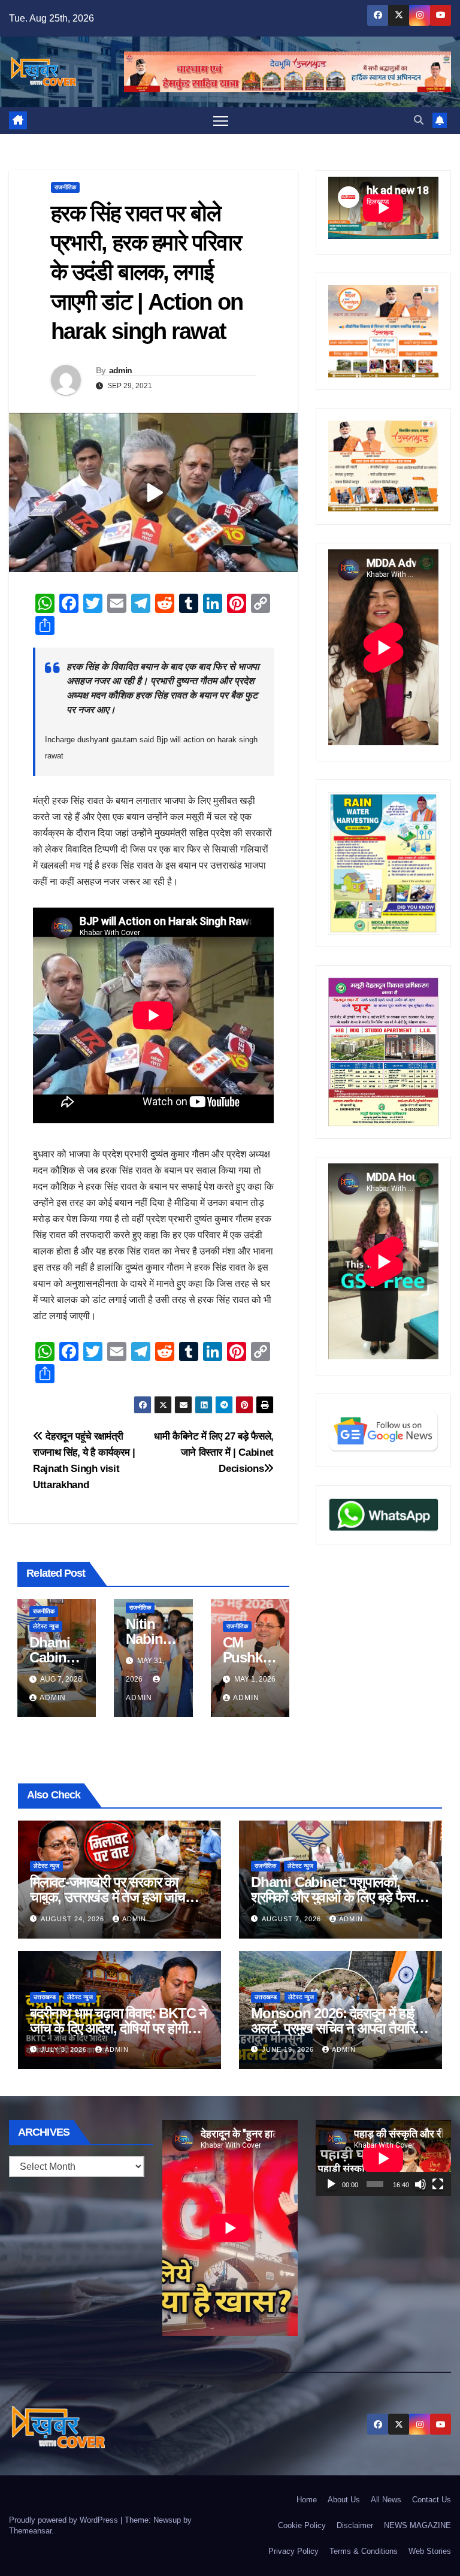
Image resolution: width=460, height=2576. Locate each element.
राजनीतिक (65, 187)
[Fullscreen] (438, 2184)
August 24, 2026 (74, 1919)
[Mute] (420, 2184)
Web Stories (430, 2551)
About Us (344, 2500)
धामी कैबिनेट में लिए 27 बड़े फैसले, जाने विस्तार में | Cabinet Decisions (214, 1452)
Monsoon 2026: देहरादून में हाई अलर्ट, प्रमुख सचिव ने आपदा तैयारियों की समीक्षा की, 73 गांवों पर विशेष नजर (339, 2028)
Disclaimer (355, 2525)
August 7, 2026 (293, 1919)
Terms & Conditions (364, 2551)
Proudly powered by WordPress (65, 2520)
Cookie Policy (302, 2525)
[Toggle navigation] (221, 121)
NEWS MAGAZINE (417, 2525)
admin (121, 370)
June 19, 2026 (289, 2049)
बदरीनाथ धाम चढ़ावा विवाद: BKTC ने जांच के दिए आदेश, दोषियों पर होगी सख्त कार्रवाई (118, 2028)
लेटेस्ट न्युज (46, 1626)
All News (386, 2500)
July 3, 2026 (65, 2049)
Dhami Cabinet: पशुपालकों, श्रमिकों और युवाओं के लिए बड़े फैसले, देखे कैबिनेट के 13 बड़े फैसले (339, 1897)
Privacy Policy (293, 2551)
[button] (419, 120)
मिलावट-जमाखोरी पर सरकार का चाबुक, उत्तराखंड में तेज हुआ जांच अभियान (108, 1897)
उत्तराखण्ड (45, 1997)
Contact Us (432, 2500)
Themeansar (30, 2531)
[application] (383, 2158)
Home (307, 2500)
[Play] (331, 2184)
